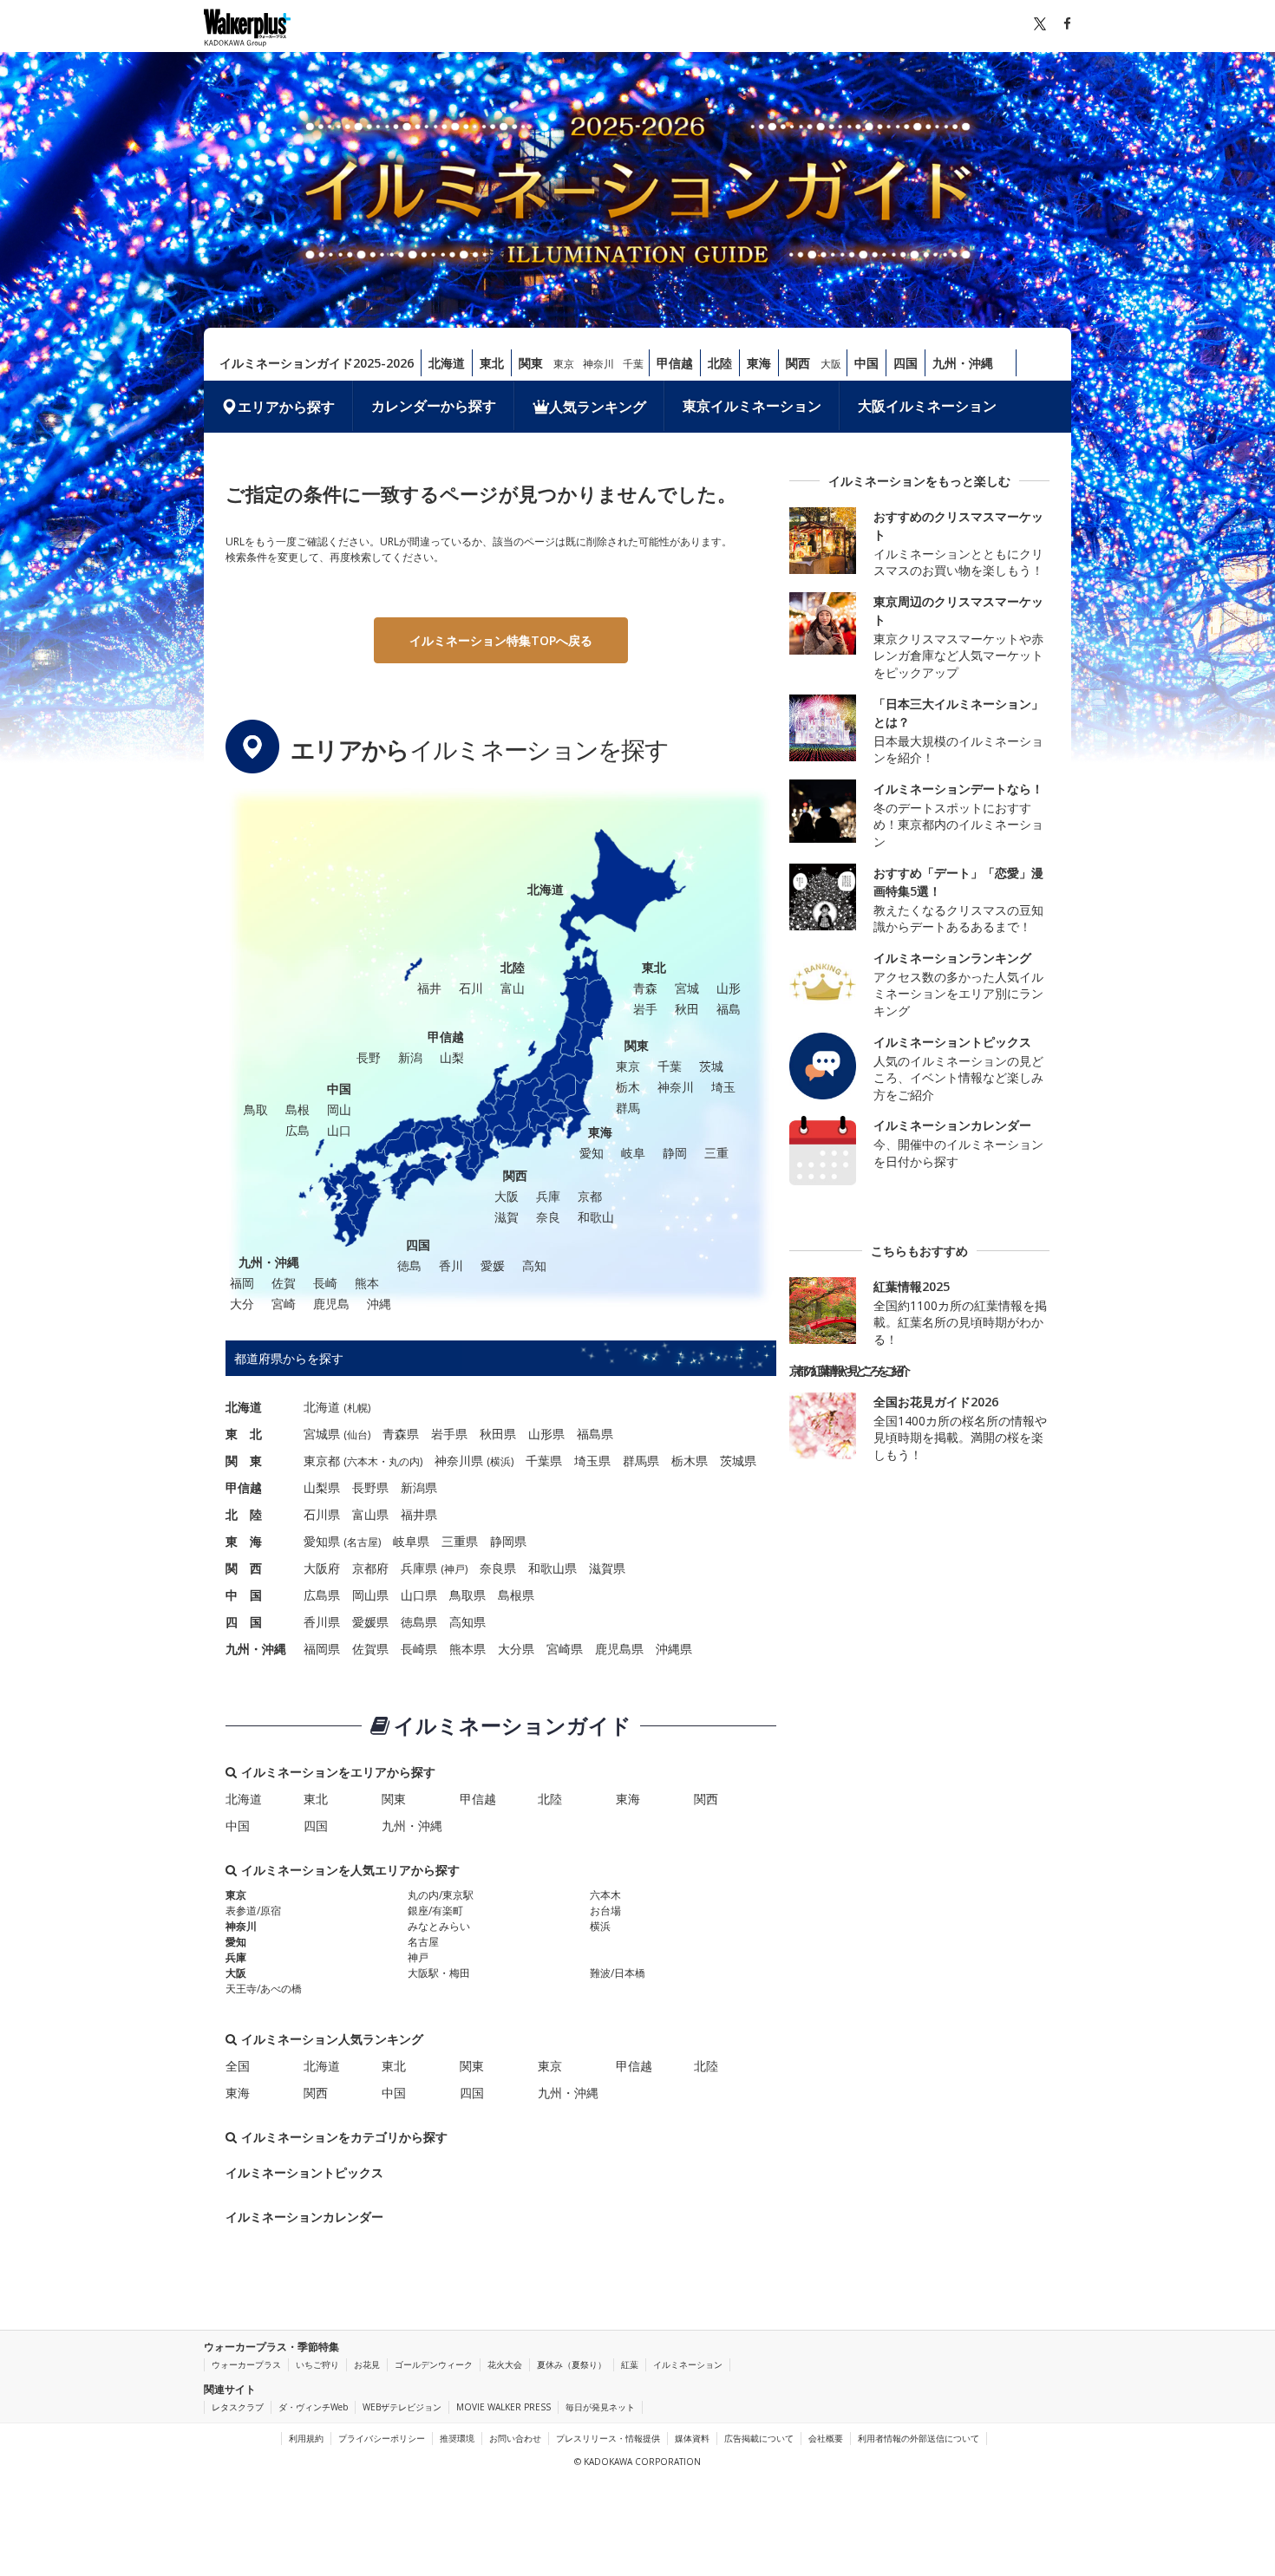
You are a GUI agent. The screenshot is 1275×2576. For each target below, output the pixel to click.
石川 (471, 988)
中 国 (244, 1595)
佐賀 (284, 1283)
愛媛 (493, 1265)
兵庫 (548, 1196)
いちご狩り (317, 2364)
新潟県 (419, 1487)
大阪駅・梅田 (439, 1973)
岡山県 (370, 1595)
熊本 (367, 1283)
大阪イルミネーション (927, 406)
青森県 (401, 1434)
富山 (513, 988)
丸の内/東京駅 (441, 1895)
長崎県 (419, 1649)
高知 (534, 1265)
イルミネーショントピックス (304, 2172)
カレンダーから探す (434, 406)
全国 (238, 2066)
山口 (339, 1130)
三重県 (460, 1541)
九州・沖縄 (963, 363)
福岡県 (322, 1649)
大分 (242, 1304)
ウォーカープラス (246, 2364)
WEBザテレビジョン (402, 2407)
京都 (590, 1196)
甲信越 (675, 363)
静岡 (675, 1153)
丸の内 (404, 1461)
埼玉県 (592, 1461)
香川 (451, 1265)
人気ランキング (598, 407)
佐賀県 (370, 1649)
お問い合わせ (515, 2438)
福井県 (419, 1514)
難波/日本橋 (618, 1973)
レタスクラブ (238, 2407)
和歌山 (596, 1217)
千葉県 (544, 1461)
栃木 (628, 1087)
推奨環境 (457, 2438)
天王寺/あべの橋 (264, 1989)
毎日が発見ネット (600, 2407)
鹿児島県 (619, 1649)
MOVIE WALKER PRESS (503, 2407)
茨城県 (738, 1461)
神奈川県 (459, 1461)
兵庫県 (419, 1568)
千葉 (633, 364)
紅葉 (630, 2364)
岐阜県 (411, 1541)
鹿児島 (331, 1304)
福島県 (595, 1434)
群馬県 (641, 1461)
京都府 (370, 1568)
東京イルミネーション (752, 406)
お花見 (367, 2364)
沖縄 (379, 1304)
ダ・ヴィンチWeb (313, 2407)
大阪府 (322, 1568)
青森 (645, 988)
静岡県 (508, 1541)
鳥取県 (467, 1595)
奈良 (548, 1217)
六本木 (363, 1461)
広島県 (322, 1595)
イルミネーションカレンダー (304, 2217)
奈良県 (498, 1568)
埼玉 (723, 1087)
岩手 (645, 1009)
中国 (866, 363)
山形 (729, 988)
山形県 (546, 1434)
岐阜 (633, 1153)
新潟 (410, 1057)
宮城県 (322, 1434)
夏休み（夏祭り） (572, 2364)
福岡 (242, 1283)
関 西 (244, 1568)
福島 (729, 1009)
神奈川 (598, 364)
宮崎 (284, 1304)
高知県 (467, 1622)
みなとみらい (439, 1926)
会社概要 (826, 2438)
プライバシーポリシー (382, 2438)
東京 (564, 364)
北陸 (720, 363)
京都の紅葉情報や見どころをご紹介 (847, 1370)
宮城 (687, 988)
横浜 (500, 1461)
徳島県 (419, 1622)
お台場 (605, 1911)
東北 (492, 363)
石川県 (322, 1514)
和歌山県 (552, 1568)
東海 (759, 363)
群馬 (628, 1108)
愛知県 (322, 1541)
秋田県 (498, 1434)
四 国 (244, 1622)
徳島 (409, 1265)
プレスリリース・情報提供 (608, 2438)
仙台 (357, 1435)
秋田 (687, 1009)
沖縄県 (674, 1649)
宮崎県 (565, 1649)
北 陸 (244, 1514)
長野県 (370, 1487)
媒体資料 (692, 2438)
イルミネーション (688, 2364)
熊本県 (467, 1649)
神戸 (454, 1569)
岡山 (339, 1109)
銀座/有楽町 (435, 1911)
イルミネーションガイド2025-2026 (317, 363)
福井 (429, 988)
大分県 (516, 1649)
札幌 (357, 1408)
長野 (369, 1057)
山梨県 (322, 1487)
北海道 (447, 363)
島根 (297, 1109)
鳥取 (256, 1109)
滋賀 (507, 1217)
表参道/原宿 (253, 1911)
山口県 (419, 1595)
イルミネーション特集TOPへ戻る (501, 640)
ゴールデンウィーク (434, 2364)
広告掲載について (759, 2438)
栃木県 (690, 1461)
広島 (297, 1130)
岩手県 (449, 1434)
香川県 (322, 1622)
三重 (716, 1153)
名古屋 (363, 1542)
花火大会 (505, 2364)
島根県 (516, 1595)
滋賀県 (607, 1568)
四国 (906, 363)
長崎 (325, 1283)
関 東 (244, 1461)
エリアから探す (286, 407)
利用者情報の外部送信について (919, 2438)
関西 (798, 363)
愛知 (592, 1153)
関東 (531, 363)
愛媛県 (370, 1622)
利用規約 (306, 2438)
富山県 (370, 1514)
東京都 (322, 1461)
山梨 (452, 1057)
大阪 (831, 364)
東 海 (244, 1541)
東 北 (244, 1434)
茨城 (711, 1066)
